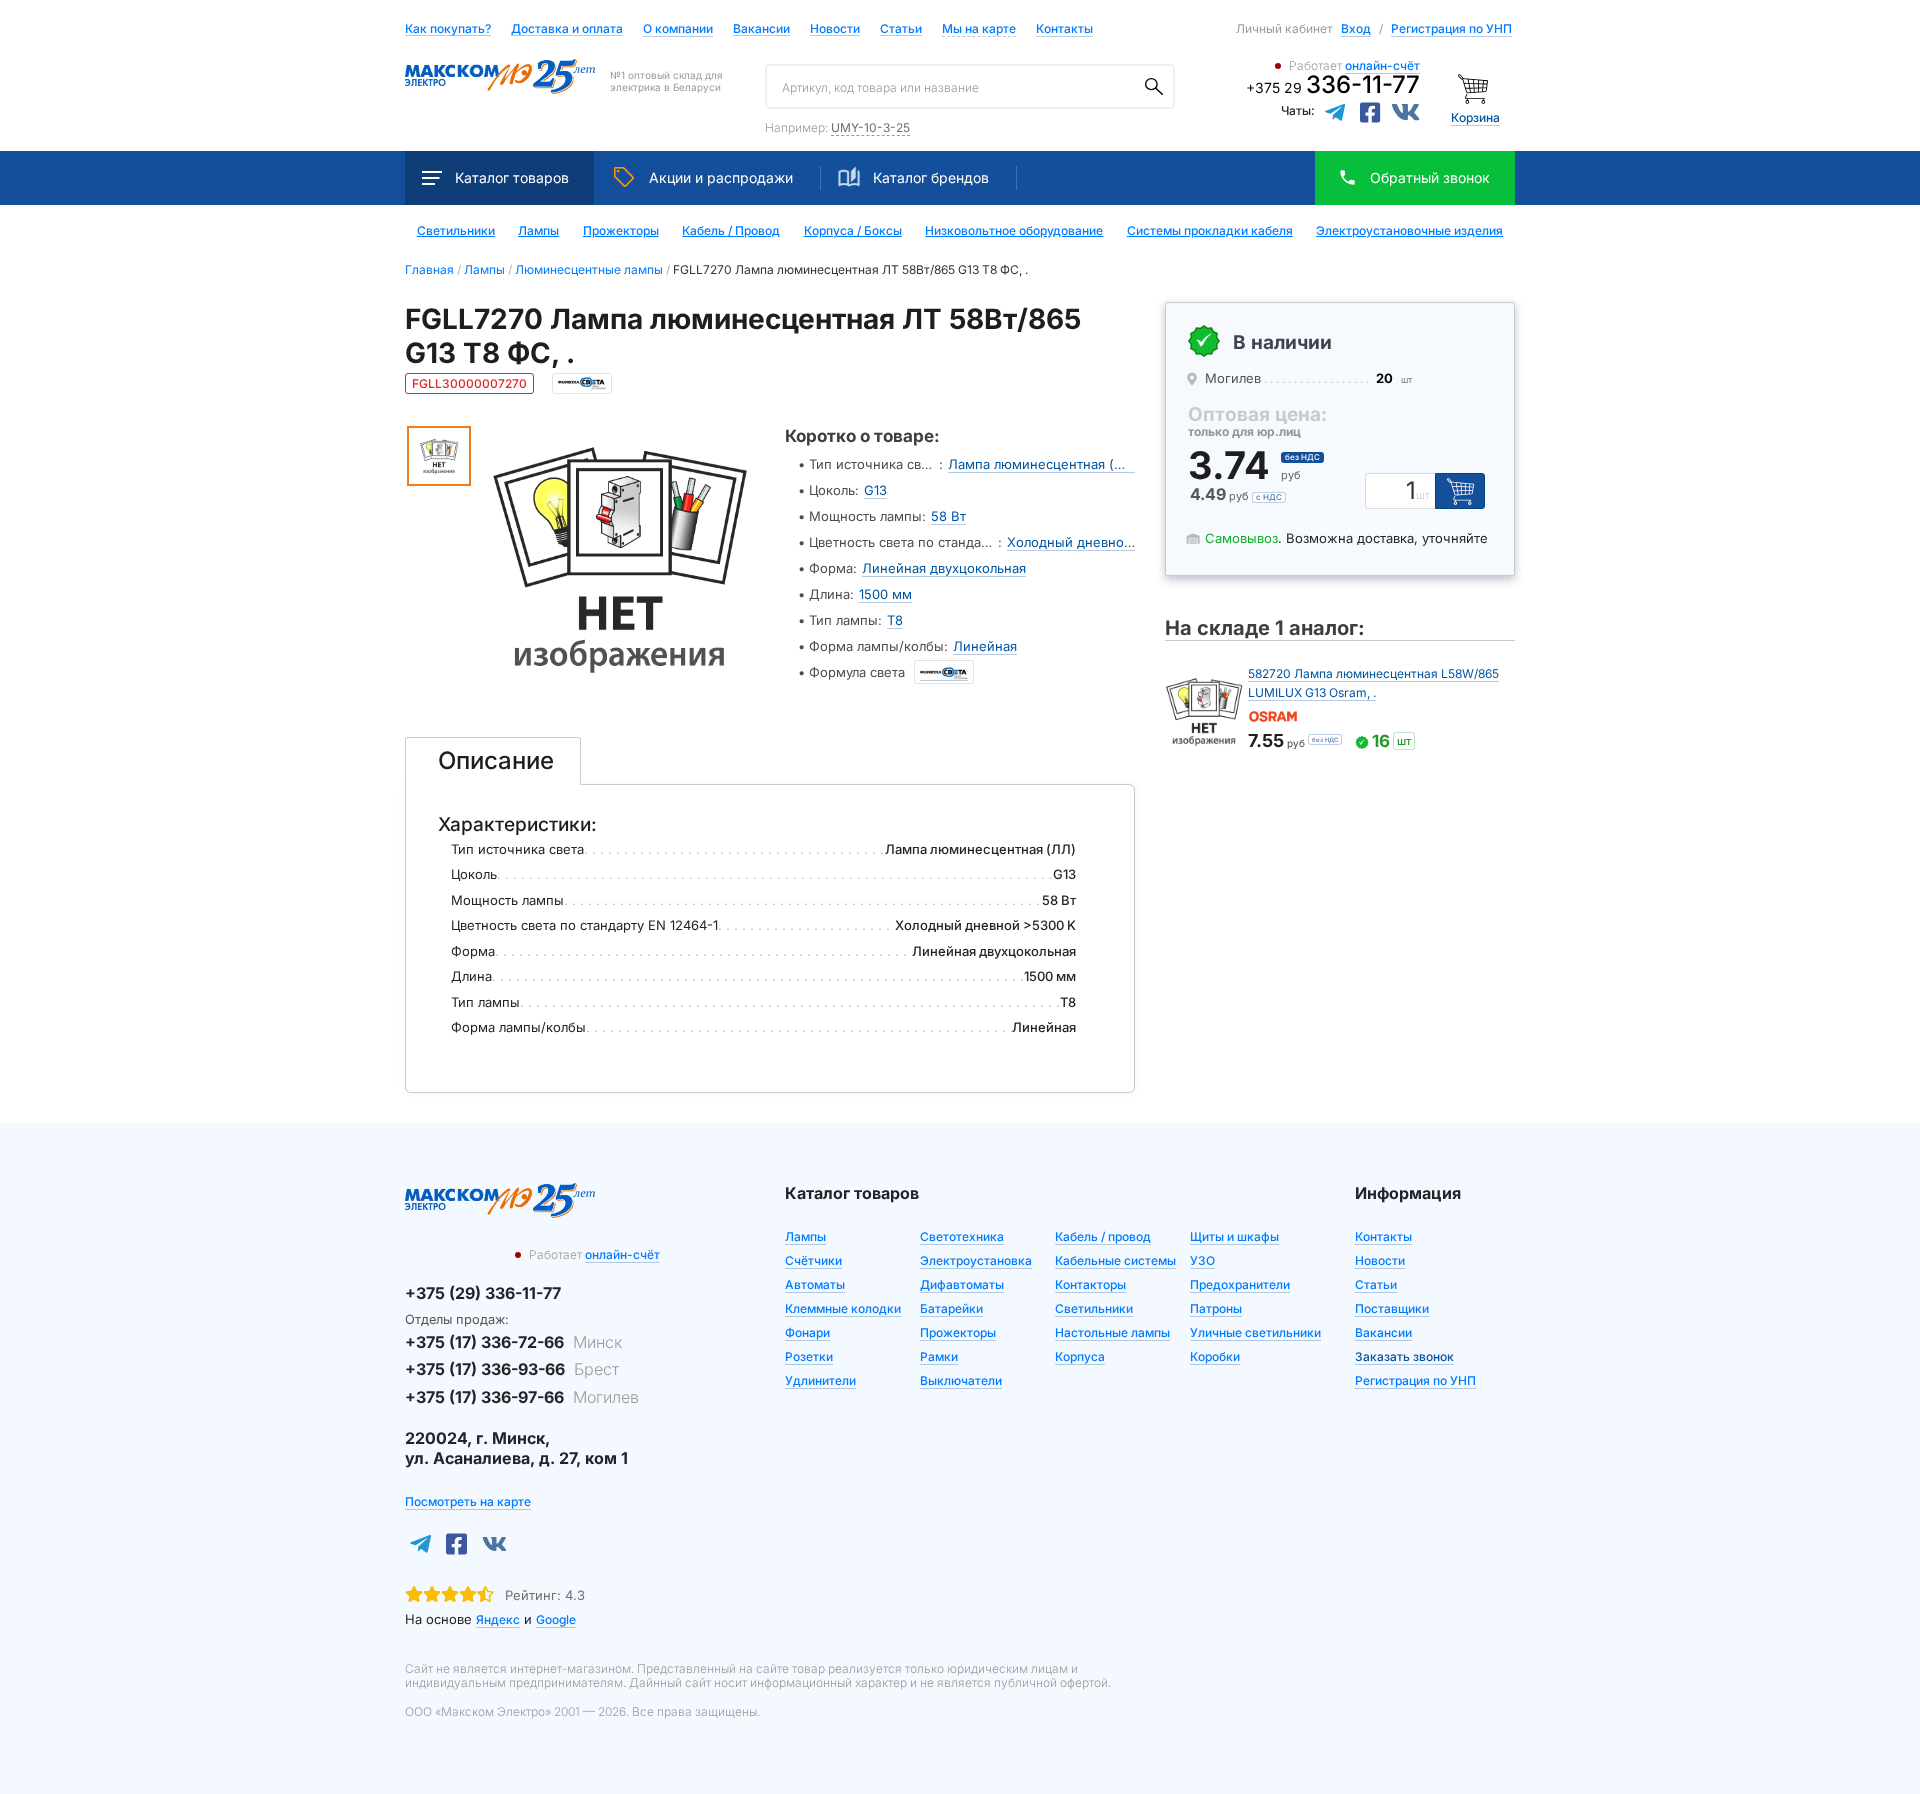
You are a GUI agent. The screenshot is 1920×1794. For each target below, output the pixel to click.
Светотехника (962, 1236)
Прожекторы (621, 231)
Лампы (538, 231)
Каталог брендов (931, 177)
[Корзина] (1475, 87)
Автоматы (815, 1284)
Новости (835, 29)
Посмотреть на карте (468, 1501)
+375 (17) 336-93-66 (512, 1369)
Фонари (807, 1332)
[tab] (493, 761)
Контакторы (1090, 1284)
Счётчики (813, 1260)
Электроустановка (976, 1260)
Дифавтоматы (962, 1284)
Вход (1356, 28)
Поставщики (1392, 1308)
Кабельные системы (1115, 1260)
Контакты (1064, 28)
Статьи (901, 29)
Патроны (1216, 1308)
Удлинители (820, 1380)
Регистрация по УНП (1451, 28)
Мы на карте (979, 28)
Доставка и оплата (567, 29)
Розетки (809, 1356)
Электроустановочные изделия (1409, 231)
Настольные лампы (1112, 1332)
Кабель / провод (1103, 1236)
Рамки (939, 1356)
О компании (678, 28)
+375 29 (1333, 87)
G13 (875, 490)
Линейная (985, 646)
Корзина (1475, 117)
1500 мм (885, 594)
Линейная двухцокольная (944, 568)
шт (1423, 496)
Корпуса (1080, 1356)
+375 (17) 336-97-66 (522, 1397)
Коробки (1215, 1356)
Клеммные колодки (843, 1308)
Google (556, 1619)
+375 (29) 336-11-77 (483, 1293)
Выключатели (961, 1380)
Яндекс (498, 1619)
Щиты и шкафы (1234, 1236)
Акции (721, 177)
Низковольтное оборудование (1014, 231)
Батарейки (951, 1308)
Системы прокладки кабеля (1210, 231)
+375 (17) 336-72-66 (513, 1342)
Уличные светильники (1255, 1332)
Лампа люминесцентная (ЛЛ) (1043, 464)
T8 (895, 620)
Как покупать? (448, 29)
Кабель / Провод (731, 231)
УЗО (1202, 1260)
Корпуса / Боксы (853, 231)
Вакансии (761, 29)
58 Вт (948, 516)
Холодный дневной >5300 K (1098, 542)
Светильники (456, 231)
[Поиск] (1154, 87)
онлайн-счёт (1382, 65)
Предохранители (1240, 1284)
